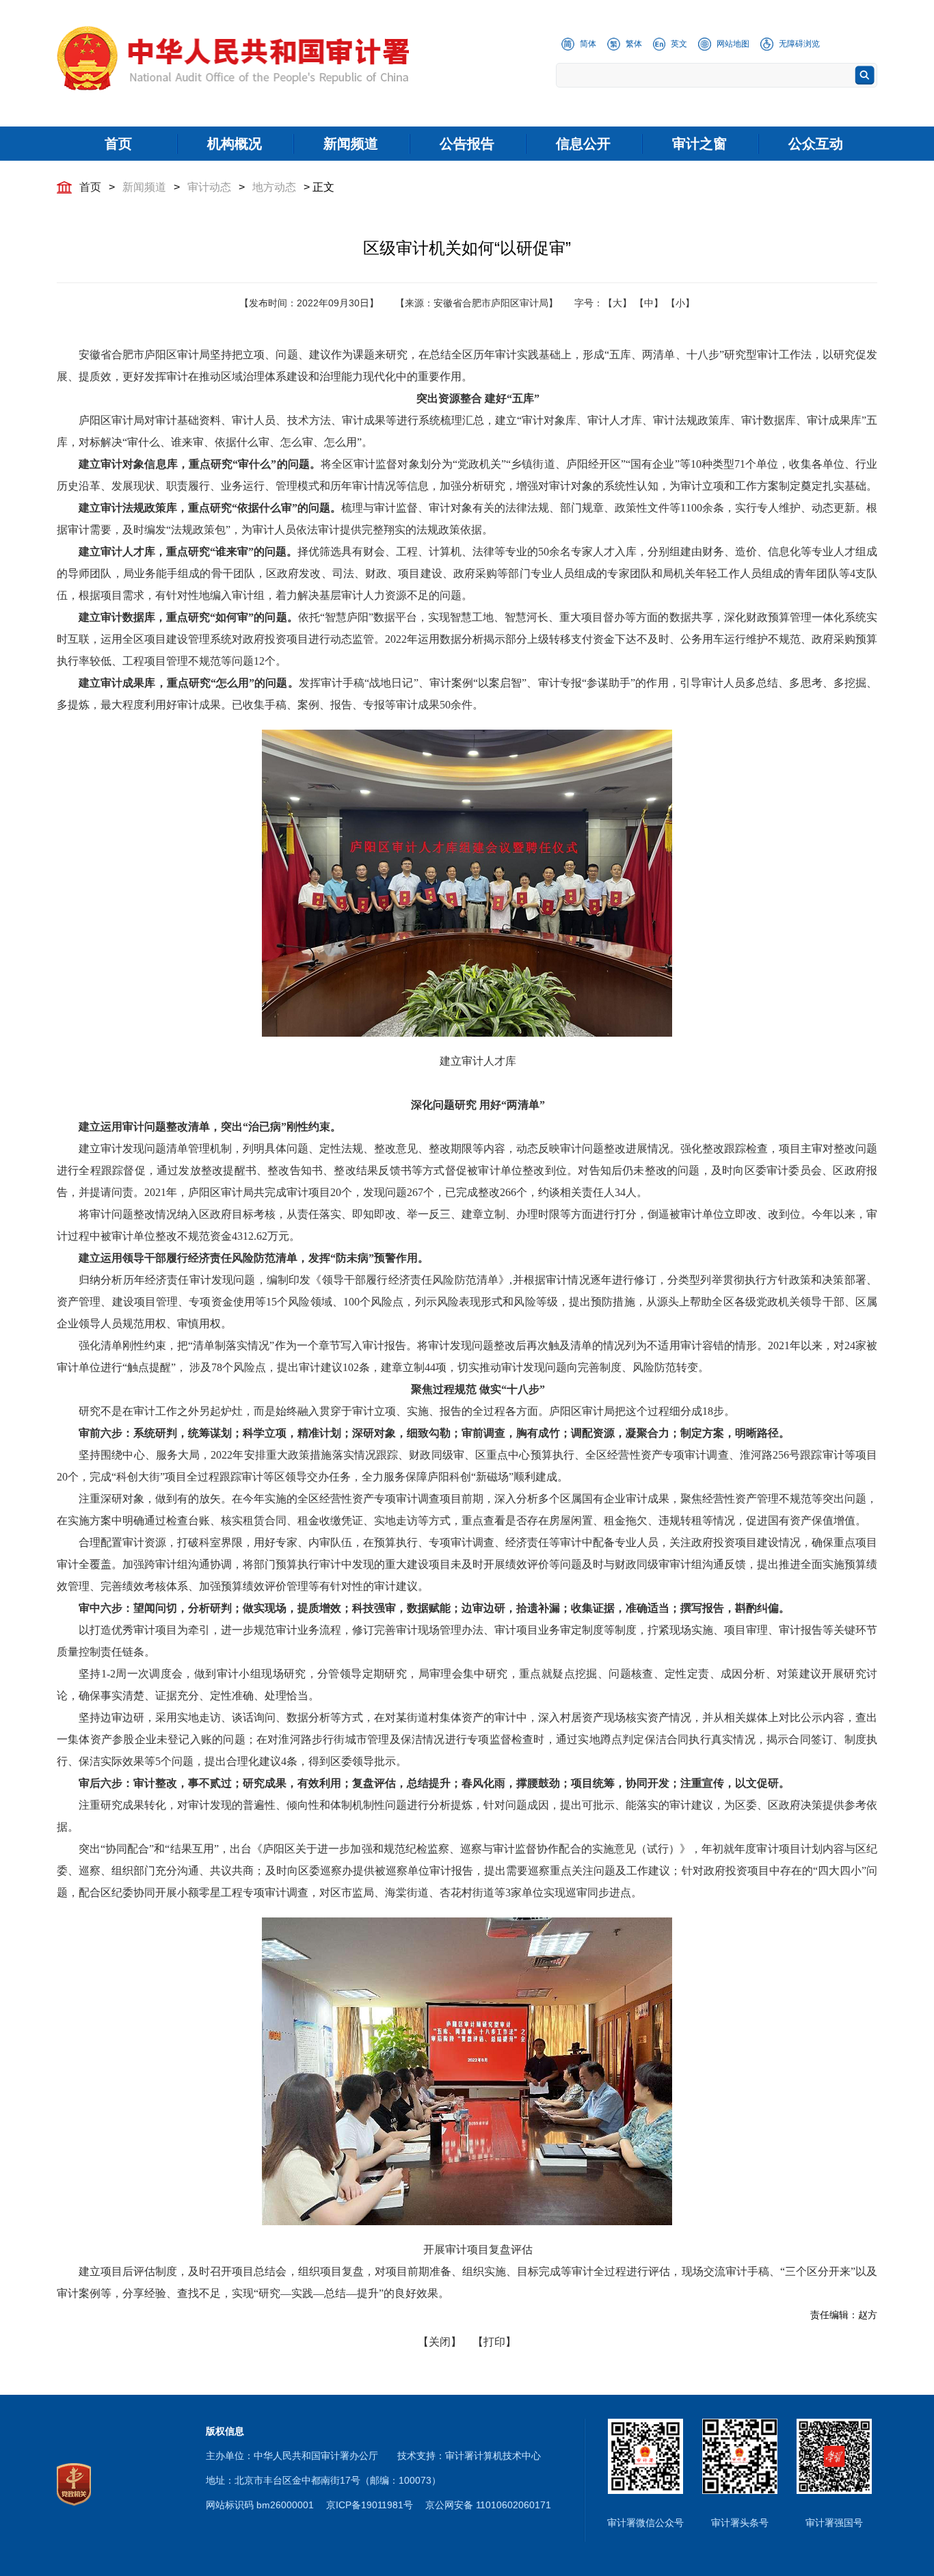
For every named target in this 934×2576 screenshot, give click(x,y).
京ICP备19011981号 (370, 2505)
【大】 (617, 303)
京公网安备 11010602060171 (488, 2505)
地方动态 (274, 187)
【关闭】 (440, 2342)
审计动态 (209, 187)
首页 (90, 187)
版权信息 (225, 2431)
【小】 (680, 303)
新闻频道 (144, 187)
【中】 (649, 303)
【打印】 (494, 2342)
